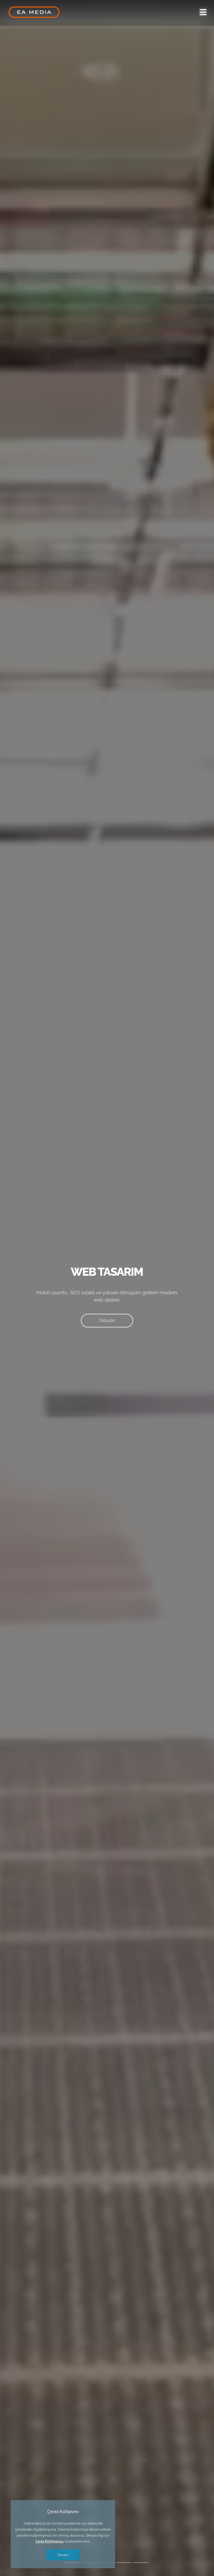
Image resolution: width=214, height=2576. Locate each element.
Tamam (63, 2555)
